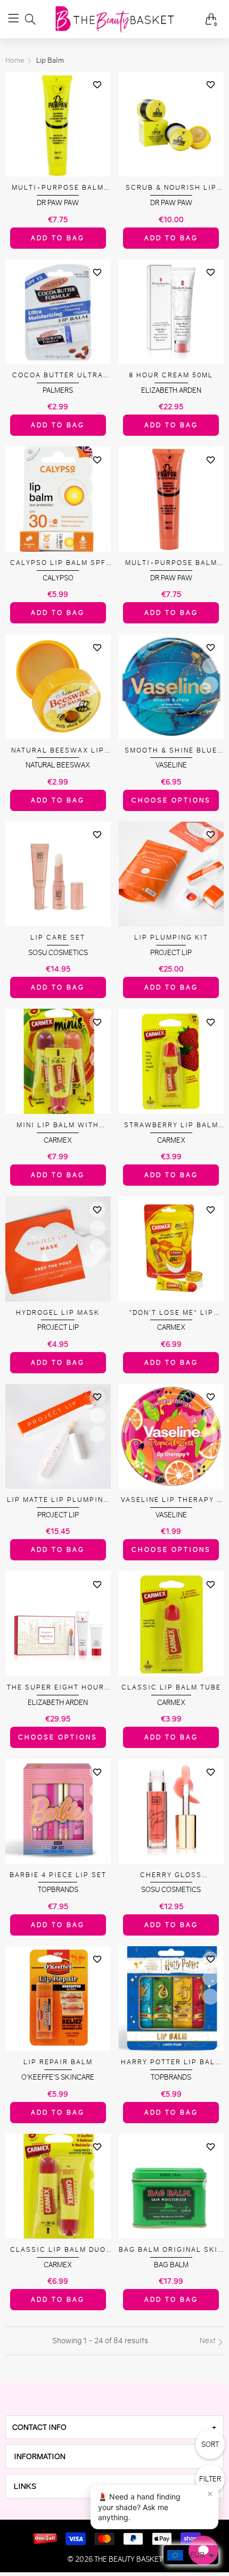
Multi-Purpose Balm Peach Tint (171, 563)
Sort (210, 2444)
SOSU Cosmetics (58, 953)
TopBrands (58, 1890)
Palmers (58, 390)
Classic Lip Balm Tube (171, 1687)
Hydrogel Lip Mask (58, 1312)
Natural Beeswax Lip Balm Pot (58, 751)
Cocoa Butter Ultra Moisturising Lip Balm (58, 375)
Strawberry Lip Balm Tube (171, 1125)
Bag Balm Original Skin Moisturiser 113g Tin (171, 2250)
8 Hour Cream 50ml (171, 375)
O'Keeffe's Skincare (58, 2077)
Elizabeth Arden (171, 390)
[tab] (114, 2427)
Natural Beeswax (58, 765)
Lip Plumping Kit (171, 937)
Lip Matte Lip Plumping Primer (58, 1500)
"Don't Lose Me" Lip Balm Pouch (171, 1313)
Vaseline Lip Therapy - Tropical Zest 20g (171, 1500)
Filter (210, 2479)
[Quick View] (97, 104)
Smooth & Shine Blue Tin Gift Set (171, 751)
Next (208, 2341)
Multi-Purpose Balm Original (58, 188)
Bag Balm (171, 2265)
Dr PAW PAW (58, 203)
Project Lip (171, 953)
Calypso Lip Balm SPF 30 (58, 563)
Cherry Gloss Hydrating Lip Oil (171, 1875)
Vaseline (171, 765)
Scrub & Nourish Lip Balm (171, 188)
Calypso (58, 578)
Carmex (58, 1140)
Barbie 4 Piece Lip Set (58, 1875)
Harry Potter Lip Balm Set (171, 2062)
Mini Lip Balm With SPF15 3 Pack (58, 1125)
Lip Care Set (58, 937)
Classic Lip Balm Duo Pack (58, 2250)
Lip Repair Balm (58, 2062)
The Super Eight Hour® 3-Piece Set (58, 1688)
